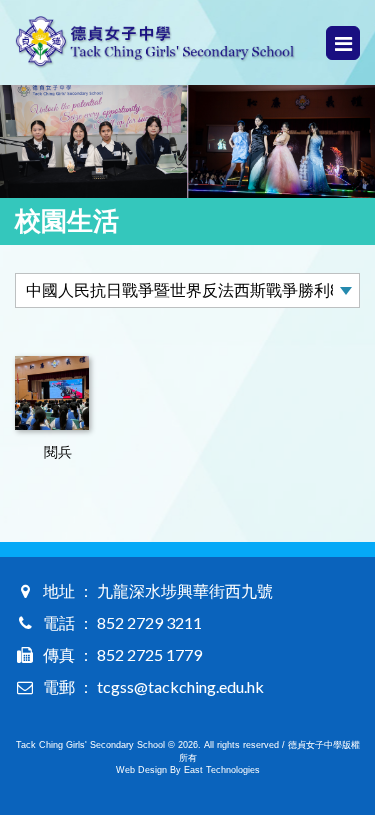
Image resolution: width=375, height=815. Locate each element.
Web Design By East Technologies (188, 770)
